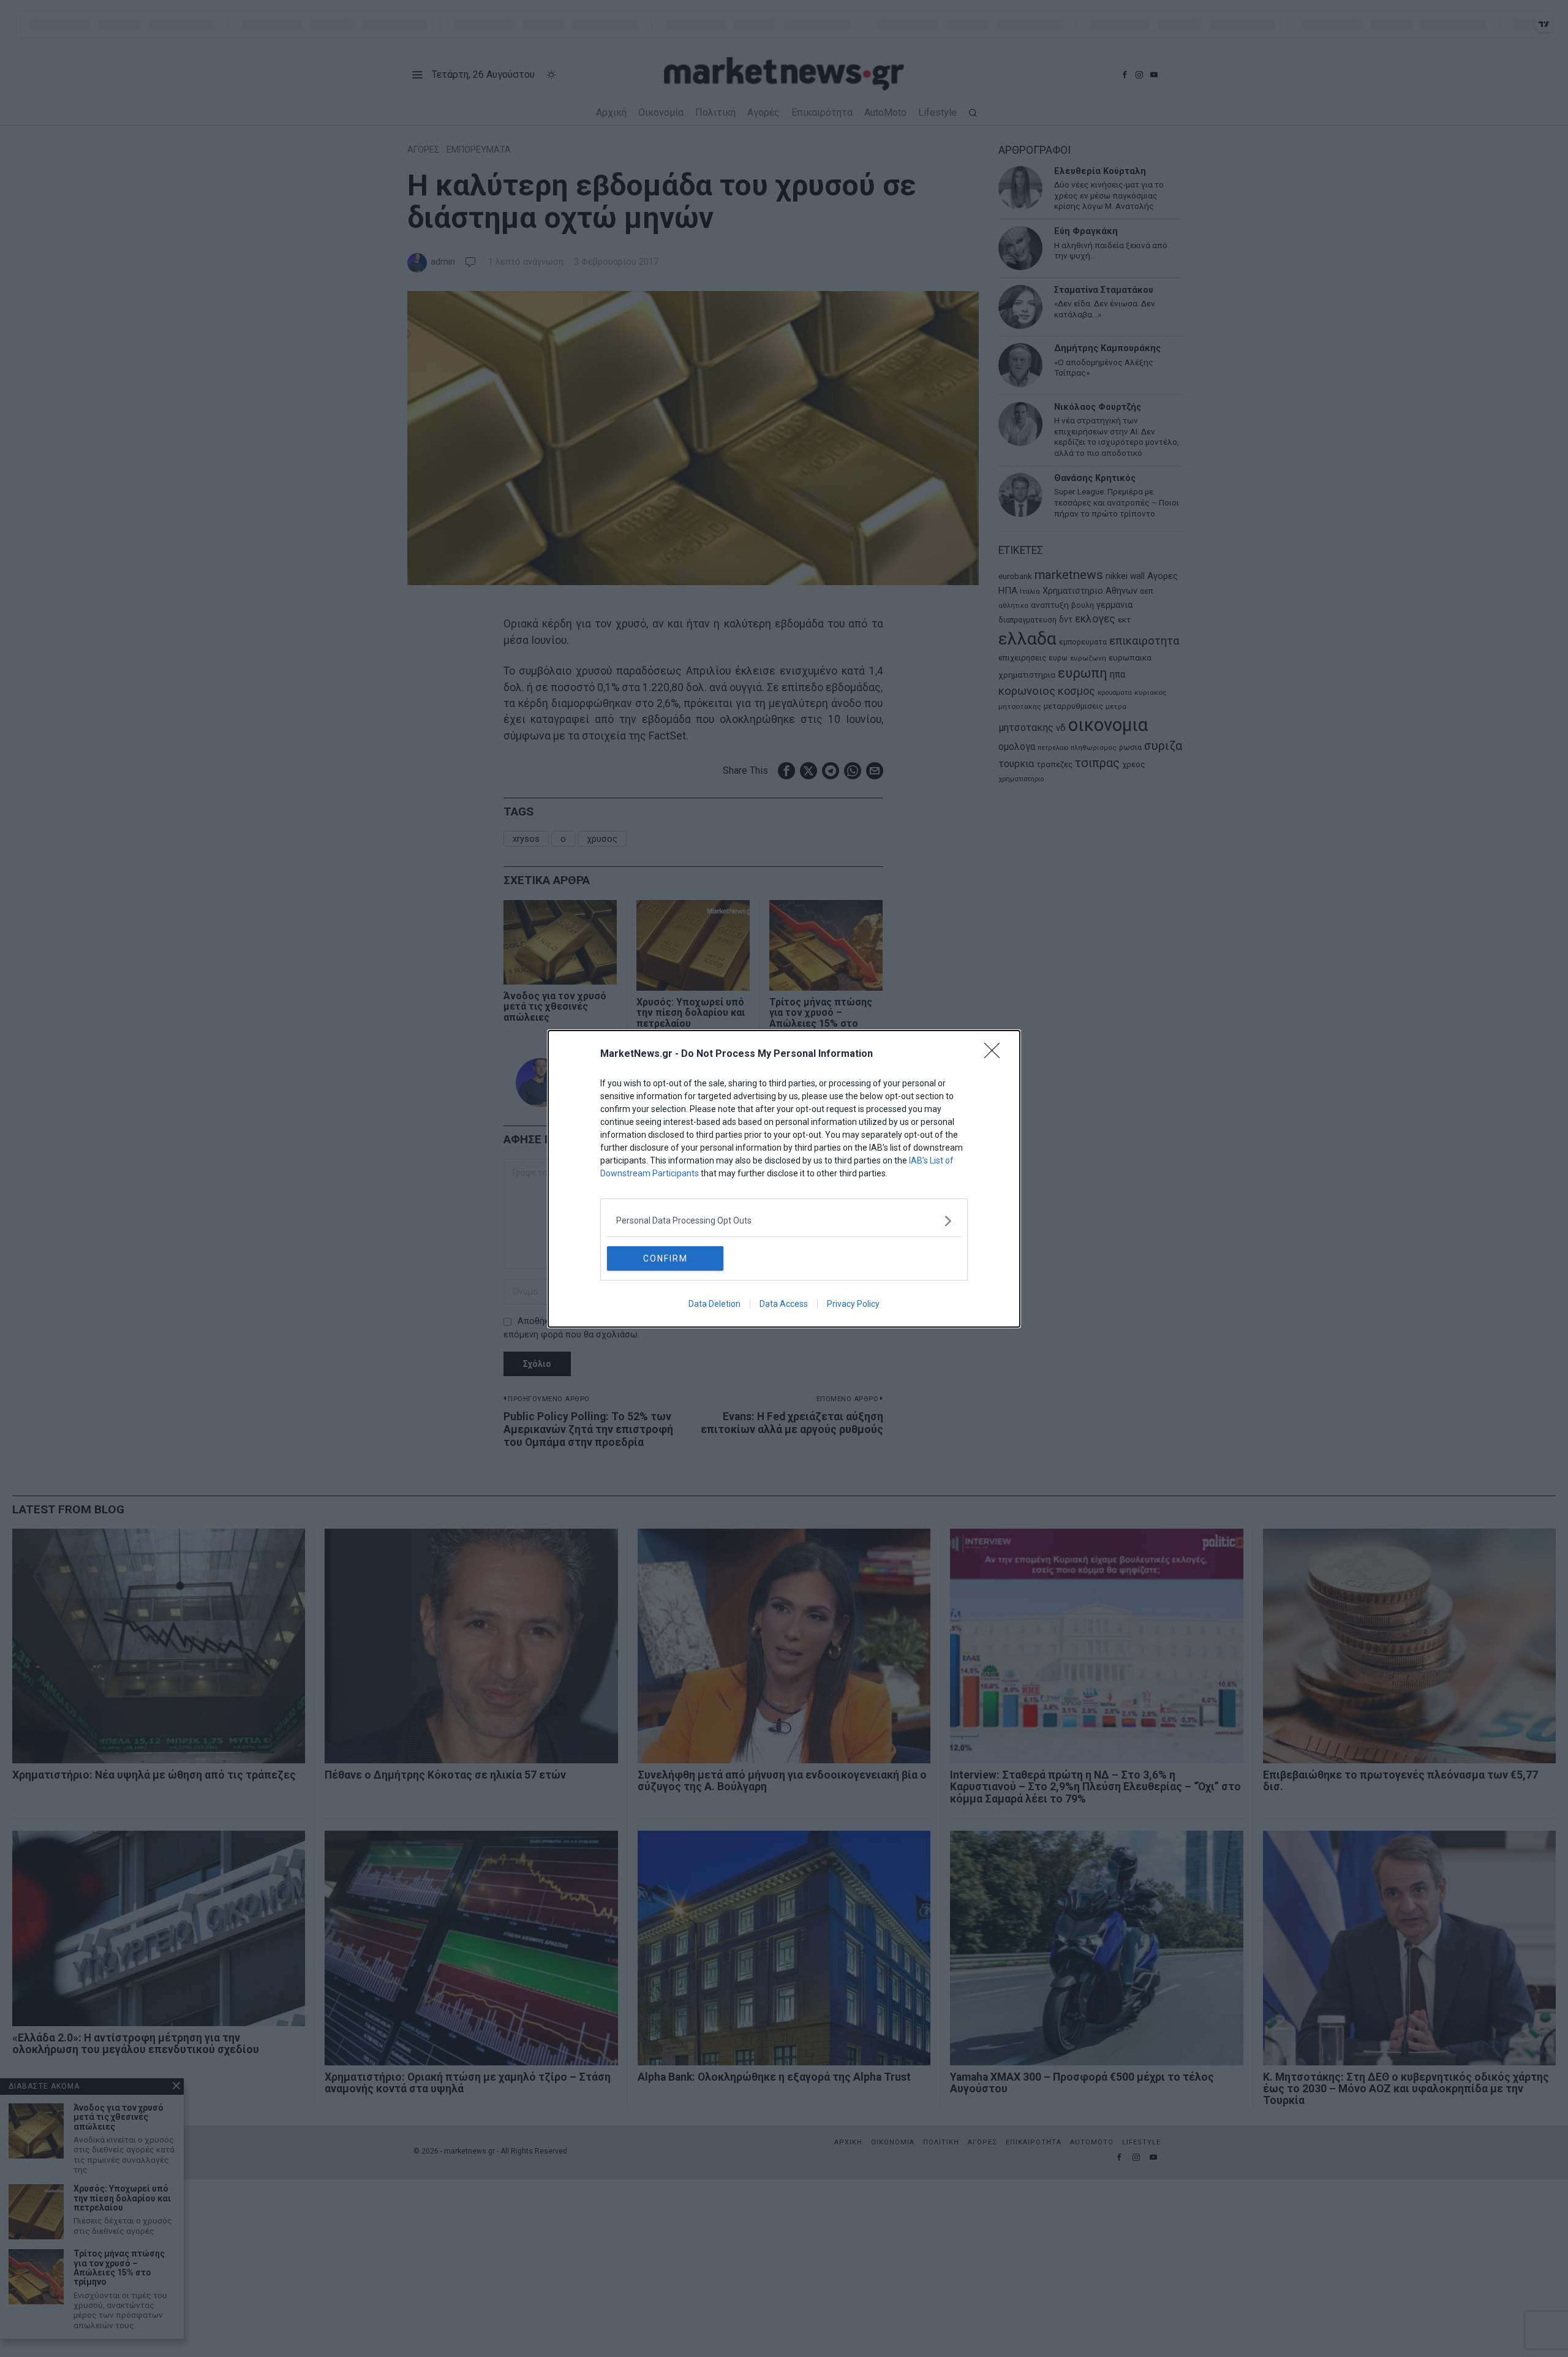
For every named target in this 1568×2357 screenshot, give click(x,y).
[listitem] (784, 1221)
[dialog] (784, 1179)
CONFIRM (665, 1258)
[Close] (996, 1054)
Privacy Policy (853, 1304)
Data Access (784, 1304)
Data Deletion (714, 1304)
